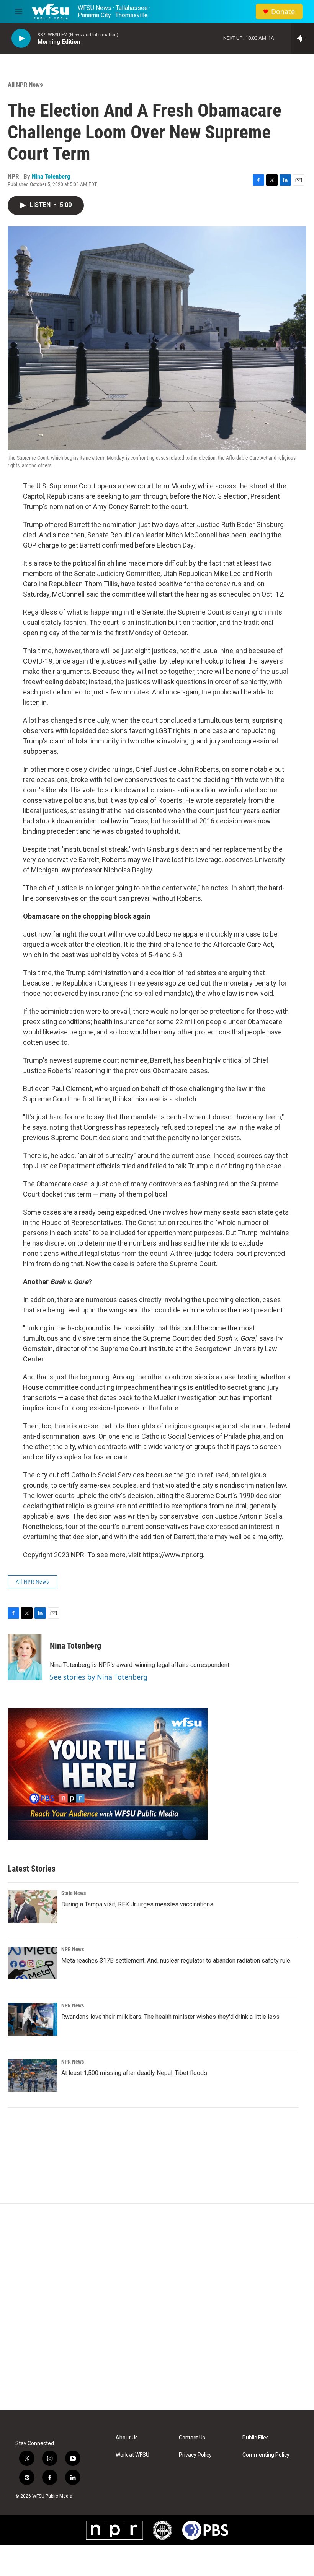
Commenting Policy (266, 2455)
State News (74, 1893)
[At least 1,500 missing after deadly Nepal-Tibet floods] (33, 2075)
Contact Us (192, 2438)
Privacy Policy (195, 2455)
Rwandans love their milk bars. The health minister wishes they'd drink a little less (170, 2017)
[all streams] (303, 38)
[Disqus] (157, 2307)
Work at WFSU (132, 2455)
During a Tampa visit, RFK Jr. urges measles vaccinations (137, 1904)
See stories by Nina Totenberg (99, 1677)
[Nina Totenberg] (25, 1657)
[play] (21, 38)
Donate (283, 12)
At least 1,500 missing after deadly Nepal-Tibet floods (134, 2073)
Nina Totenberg (51, 176)
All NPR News (25, 85)
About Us (127, 2438)
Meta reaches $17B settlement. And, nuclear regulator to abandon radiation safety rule (176, 1960)
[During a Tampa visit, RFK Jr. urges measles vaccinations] (33, 1907)
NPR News (73, 1949)
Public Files (256, 2438)
